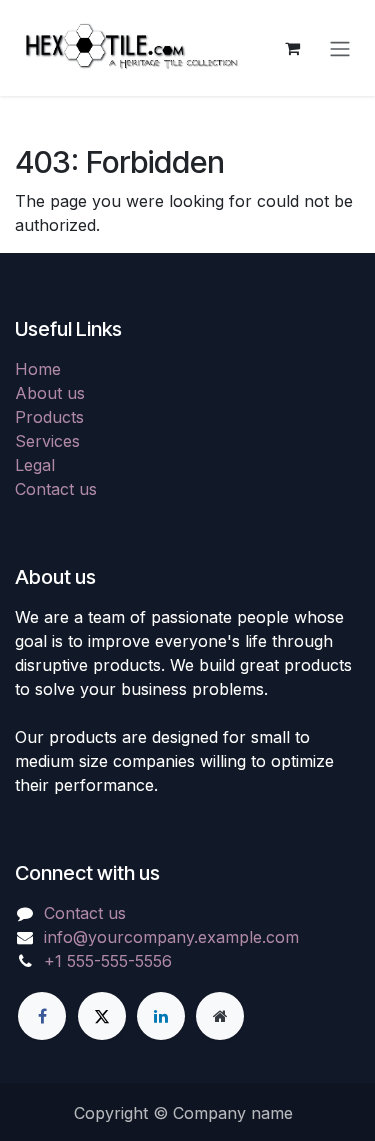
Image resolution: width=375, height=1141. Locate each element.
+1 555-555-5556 (108, 961)
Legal (35, 465)
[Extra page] (220, 1016)
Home (38, 369)
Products (49, 417)
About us (50, 393)
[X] (102, 1016)
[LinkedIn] (161, 1016)
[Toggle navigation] (340, 48)
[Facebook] (42, 1016)
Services (47, 441)
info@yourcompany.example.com (171, 937)
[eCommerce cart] (292, 48)
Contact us (56, 489)
